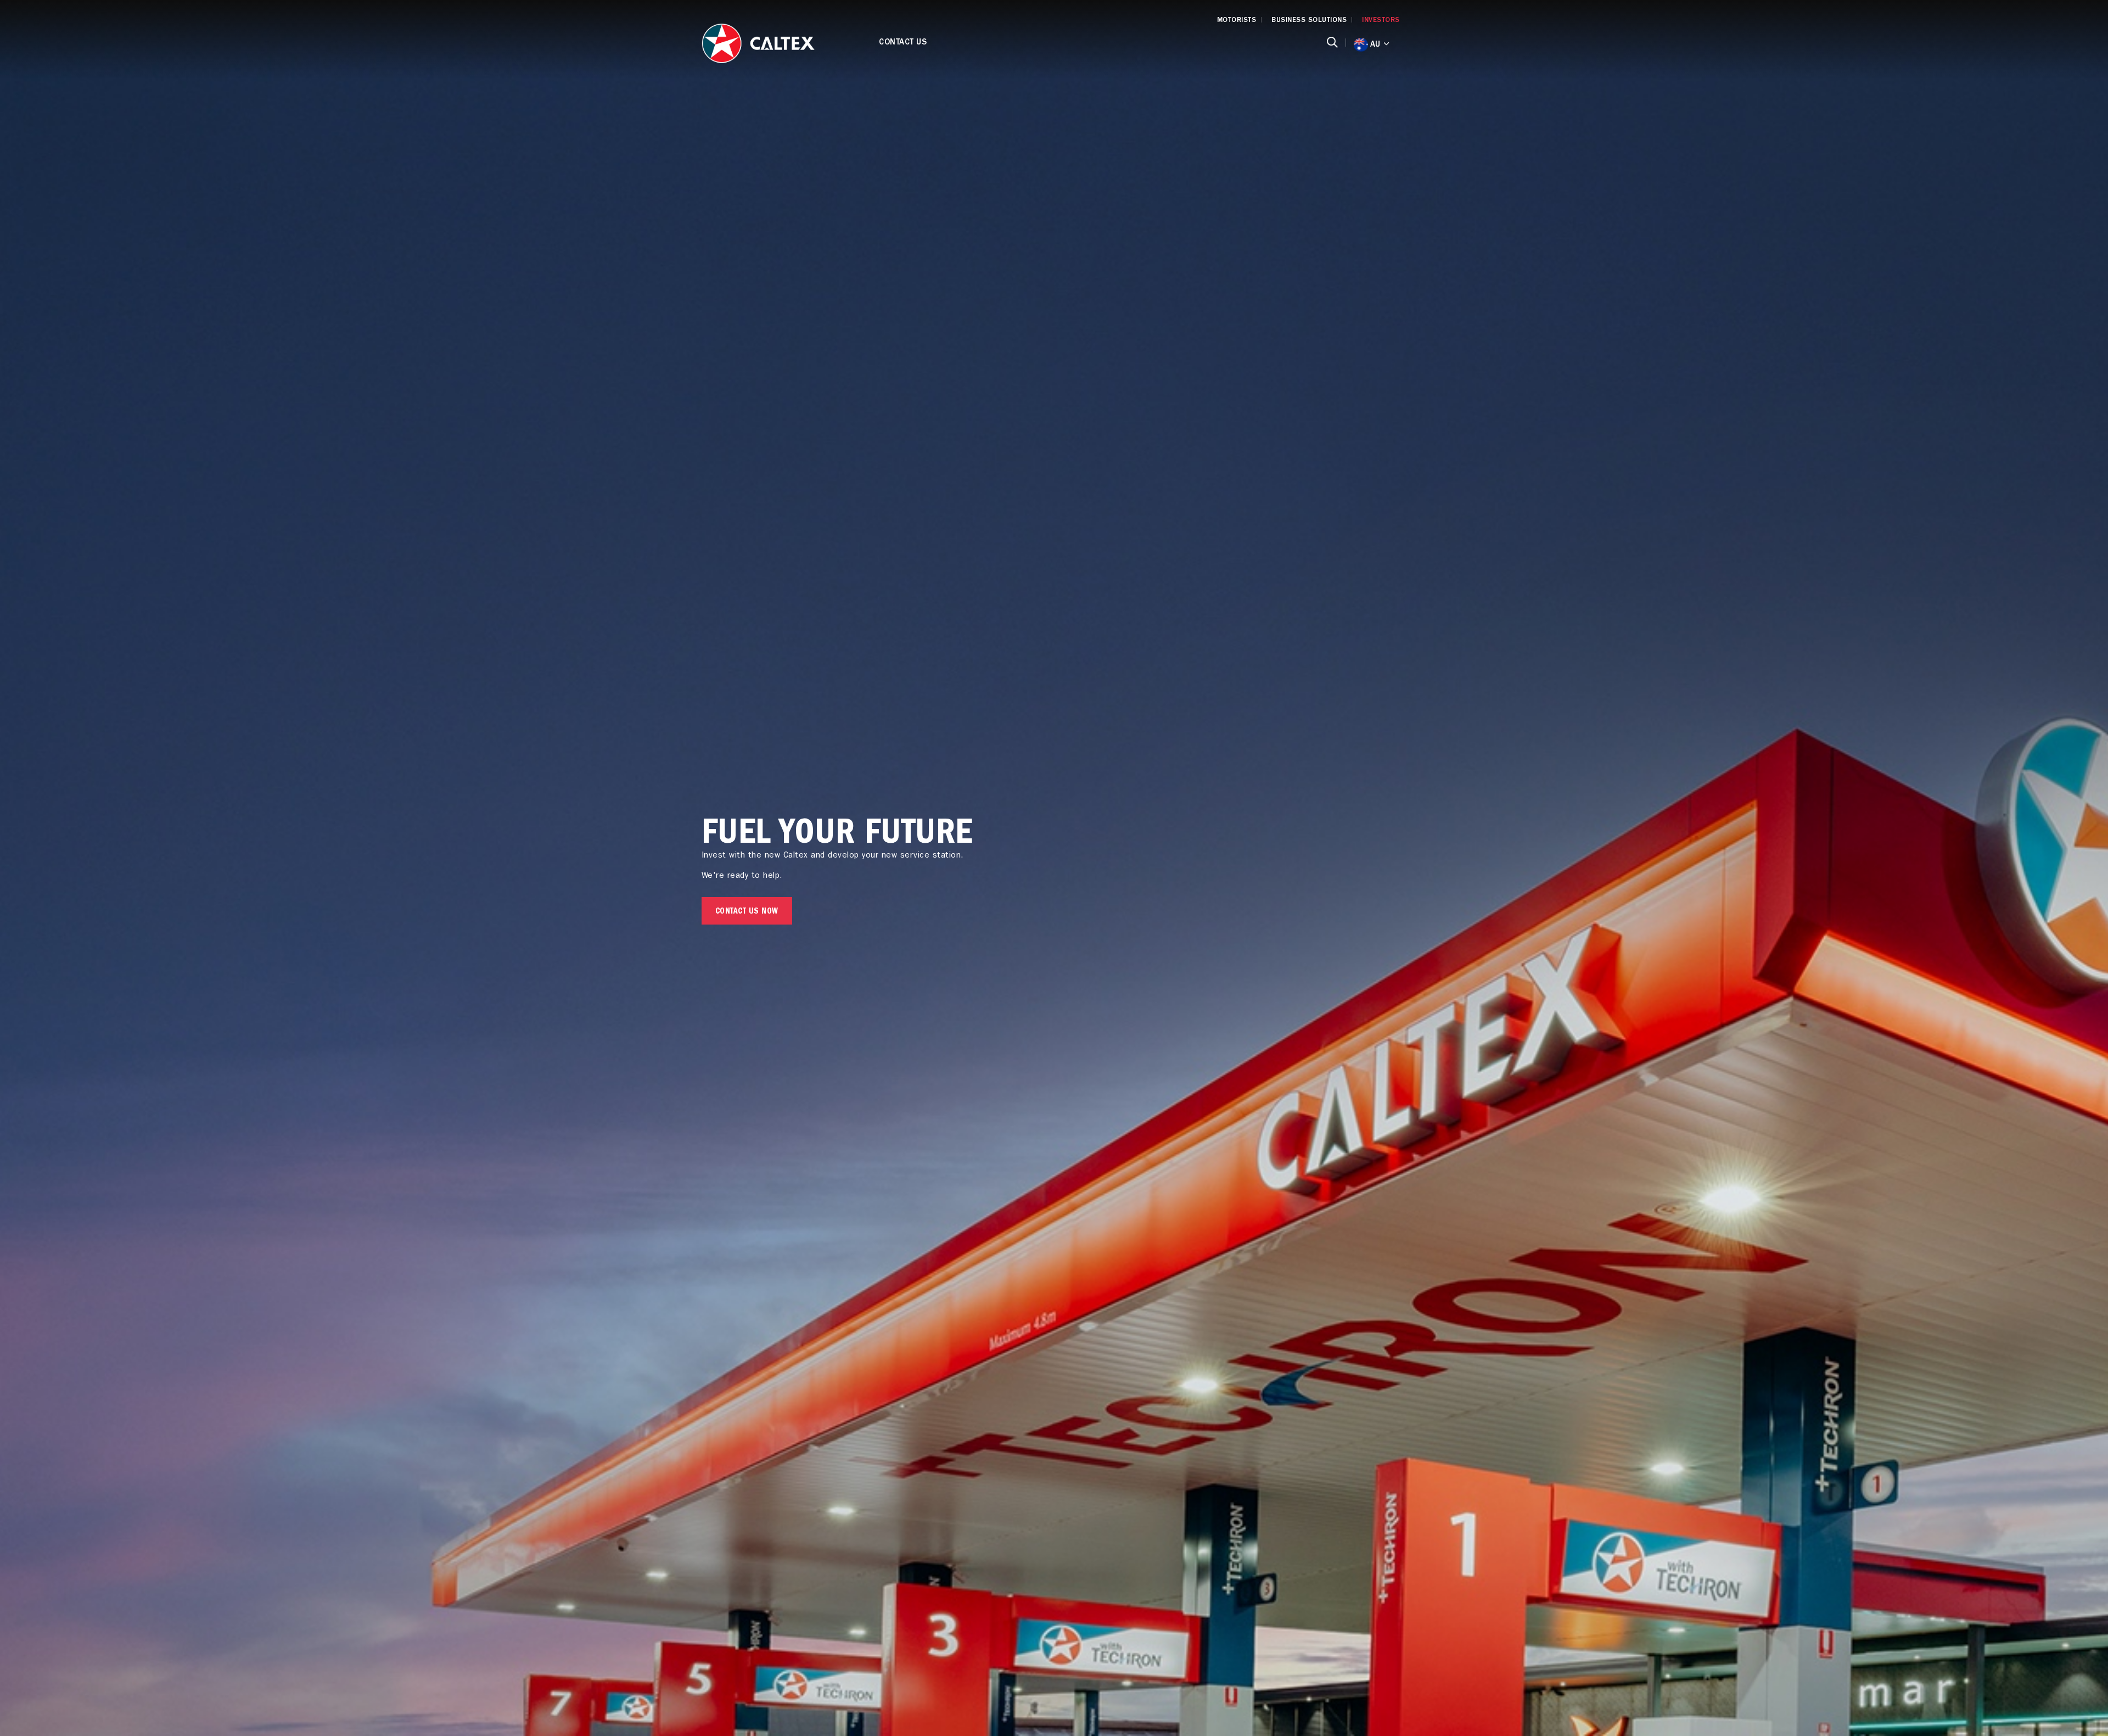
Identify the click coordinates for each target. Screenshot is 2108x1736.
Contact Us (903, 43)
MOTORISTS (1237, 21)
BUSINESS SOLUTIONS (1309, 21)
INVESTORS (1381, 21)
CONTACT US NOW (747, 912)
